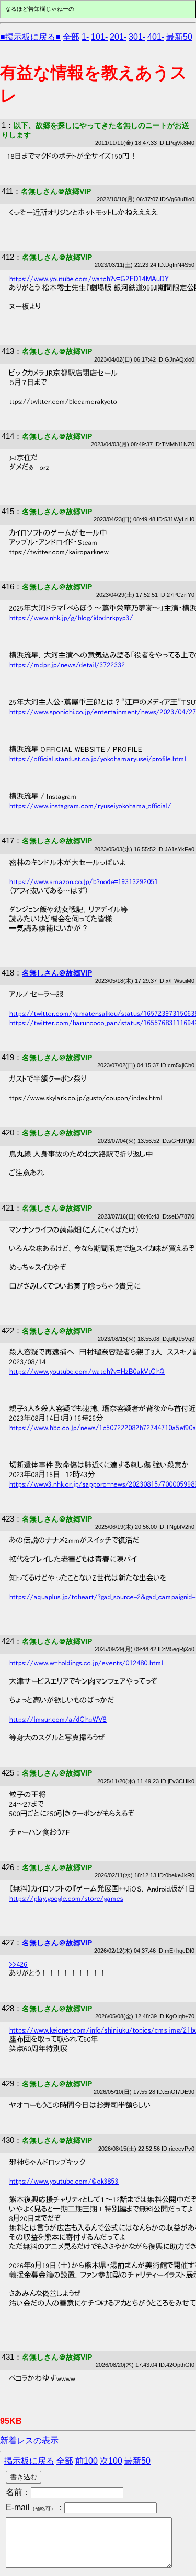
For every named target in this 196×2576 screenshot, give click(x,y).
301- (137, 37)
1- (85, 37)
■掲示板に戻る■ (30, 37)
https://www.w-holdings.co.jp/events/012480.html (86, 1663)
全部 (71, 37)
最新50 (179, 37)
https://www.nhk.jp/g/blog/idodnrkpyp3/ (71, 618)
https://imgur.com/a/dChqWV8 (58, 1719)
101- (99, 37)
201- (118, 37)
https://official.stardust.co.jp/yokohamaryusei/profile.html (98, 759)
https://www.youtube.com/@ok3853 (64, 2181)
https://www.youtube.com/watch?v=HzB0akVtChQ (87, 1371)
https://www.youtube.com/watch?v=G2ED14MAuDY (89, 279)
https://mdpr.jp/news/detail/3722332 (67, 665)
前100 (87, 2461)
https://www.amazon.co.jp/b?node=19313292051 (84, 881)
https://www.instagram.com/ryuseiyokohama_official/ (90, 806)
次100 (111, 2461)
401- (156, 37)
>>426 (19, 1964)
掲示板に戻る (29, 2461)
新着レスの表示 (29, 2440)
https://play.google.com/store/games (66, 1898)
